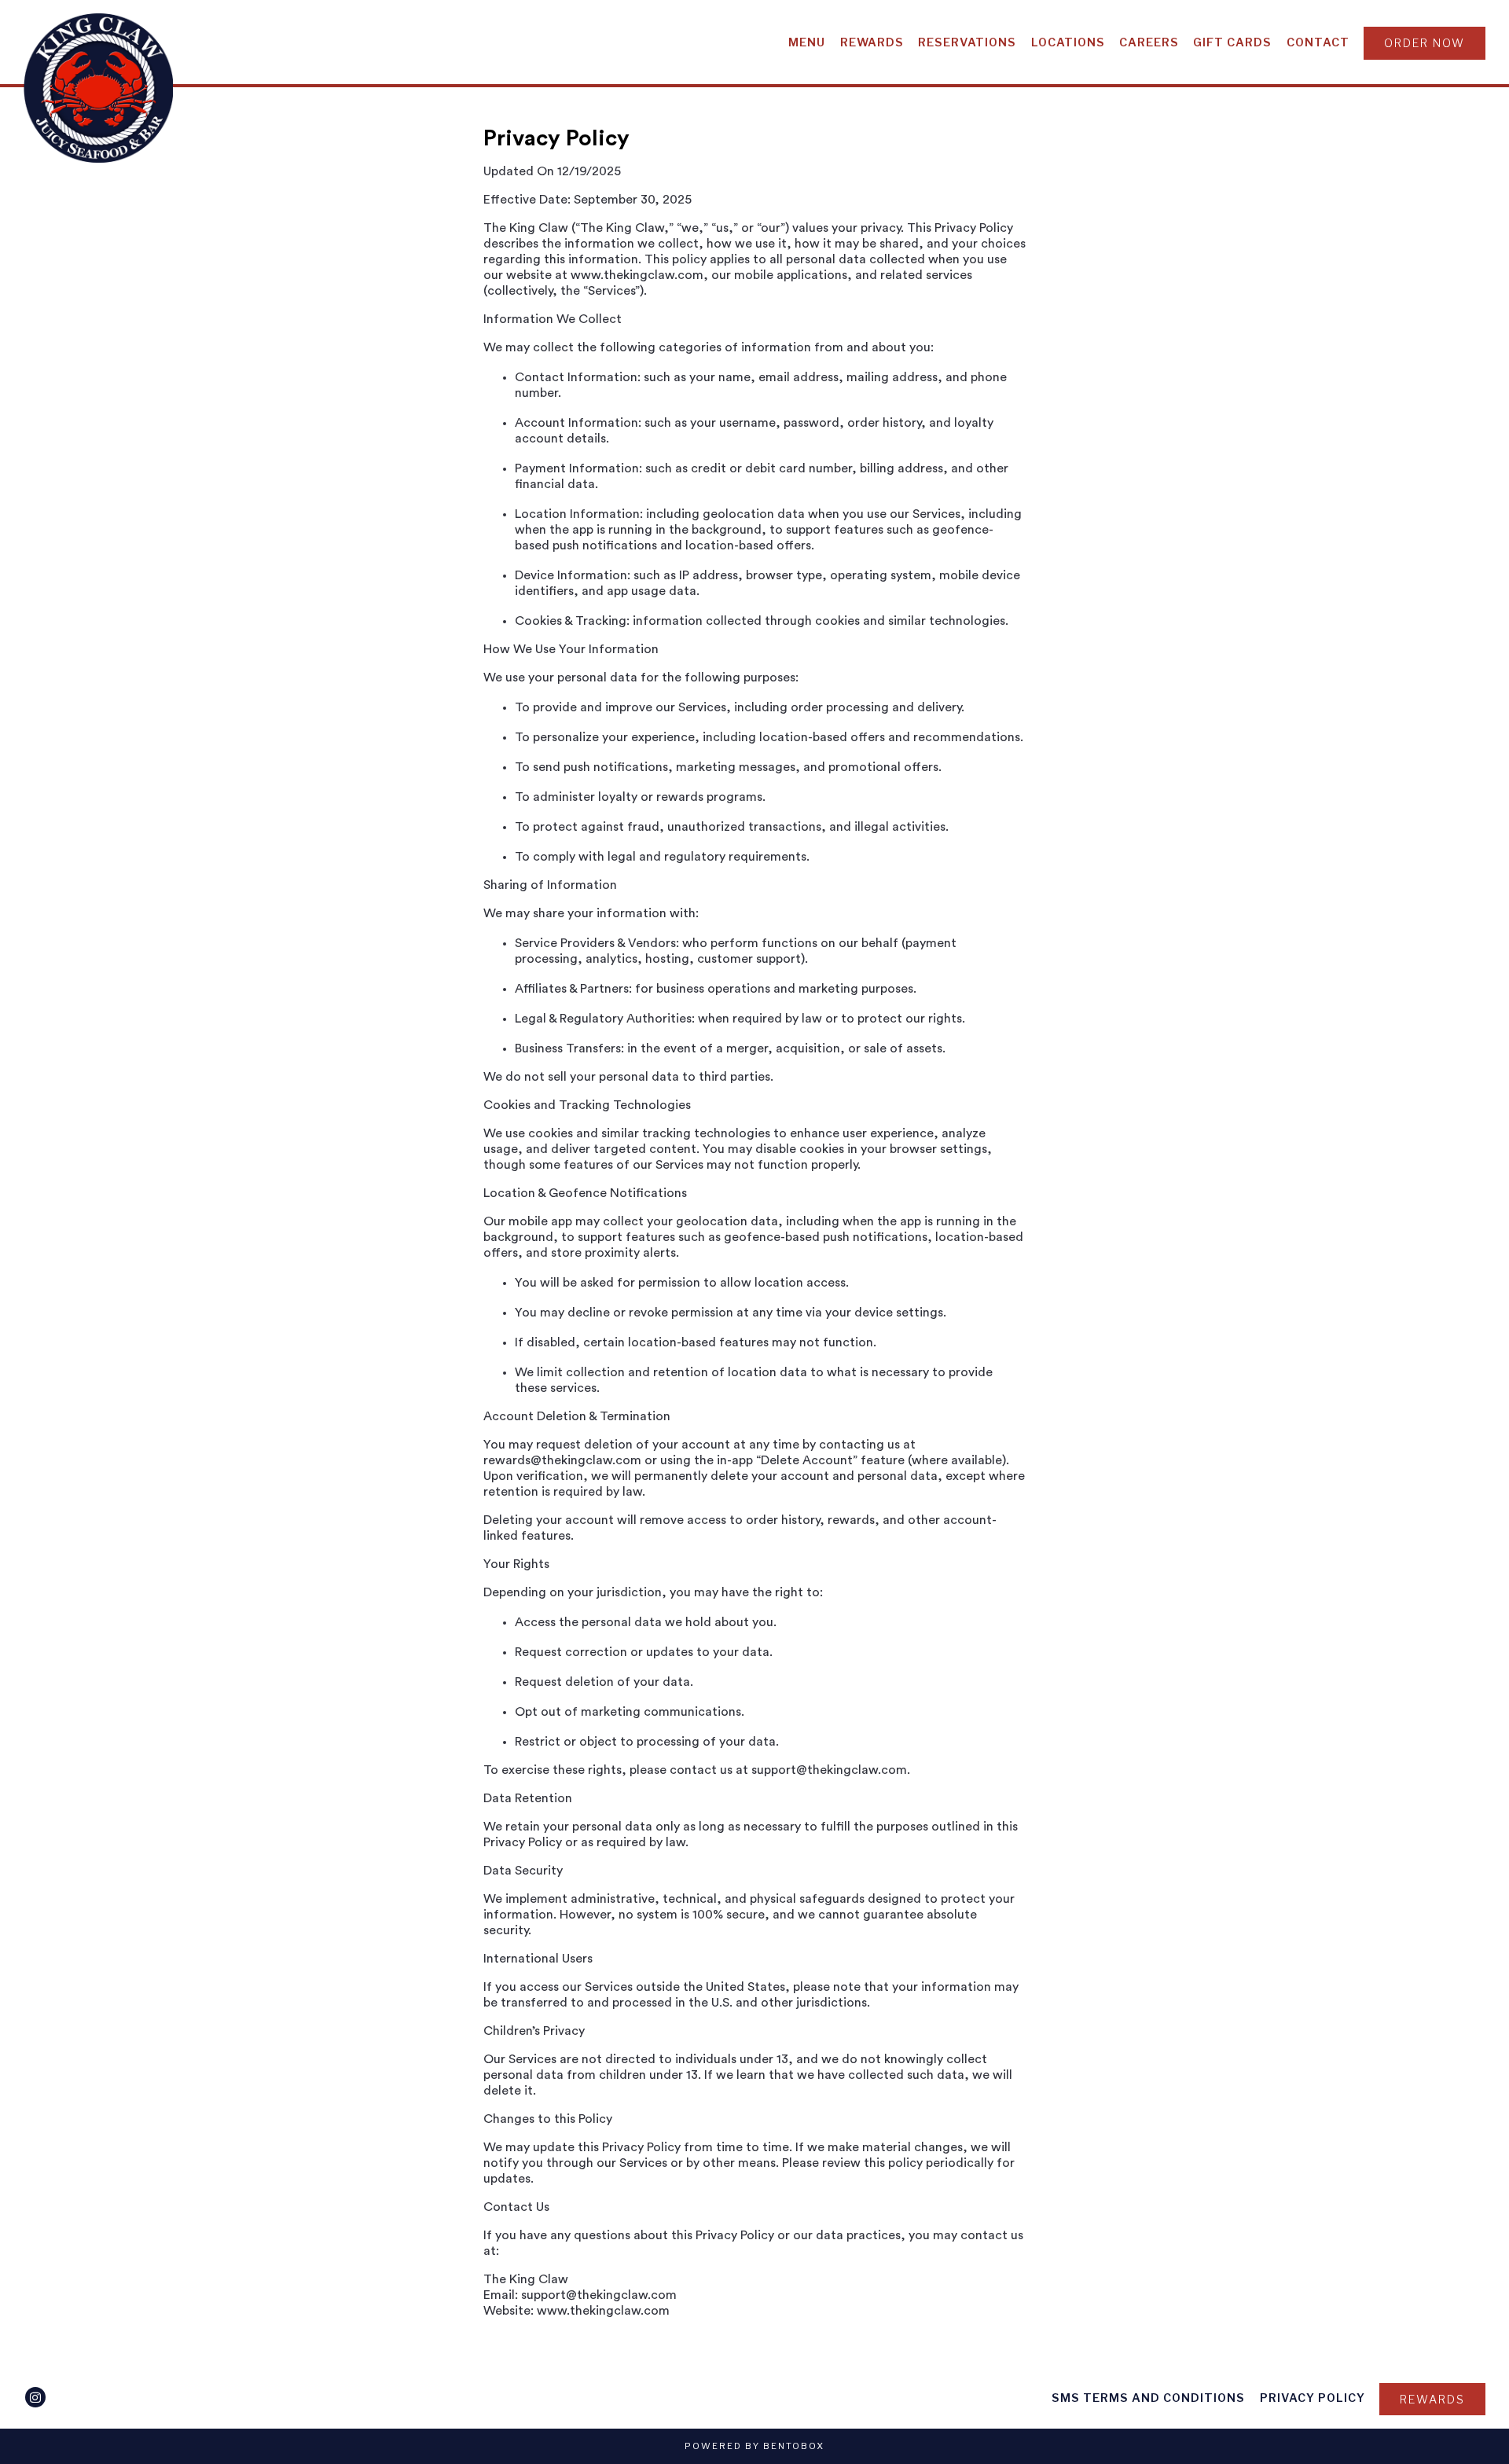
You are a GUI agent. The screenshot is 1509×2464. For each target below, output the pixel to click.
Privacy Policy (1313, 2398)
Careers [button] (1149, 42)
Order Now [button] (1425, 43)
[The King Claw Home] (98, 87)
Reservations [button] (967, 42)
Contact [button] (1318, 42)
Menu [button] (807, 42)
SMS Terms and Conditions (1148, 2398)
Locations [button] (1068, 42)
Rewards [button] (872, 42)
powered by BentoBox (754, 2446)
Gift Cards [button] (1232, 42)
